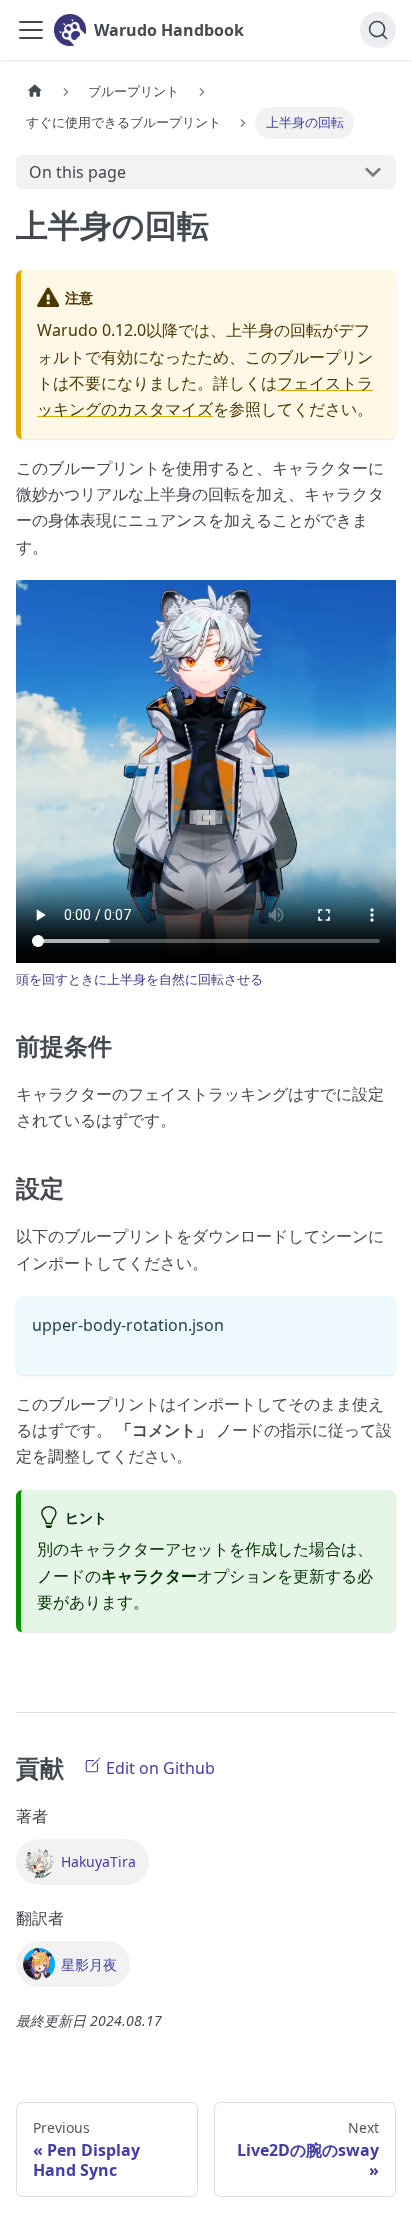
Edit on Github (158, 1768)
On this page (77, 172)
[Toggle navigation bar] (31, 30)
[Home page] (35, 91)
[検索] (378, 30)
